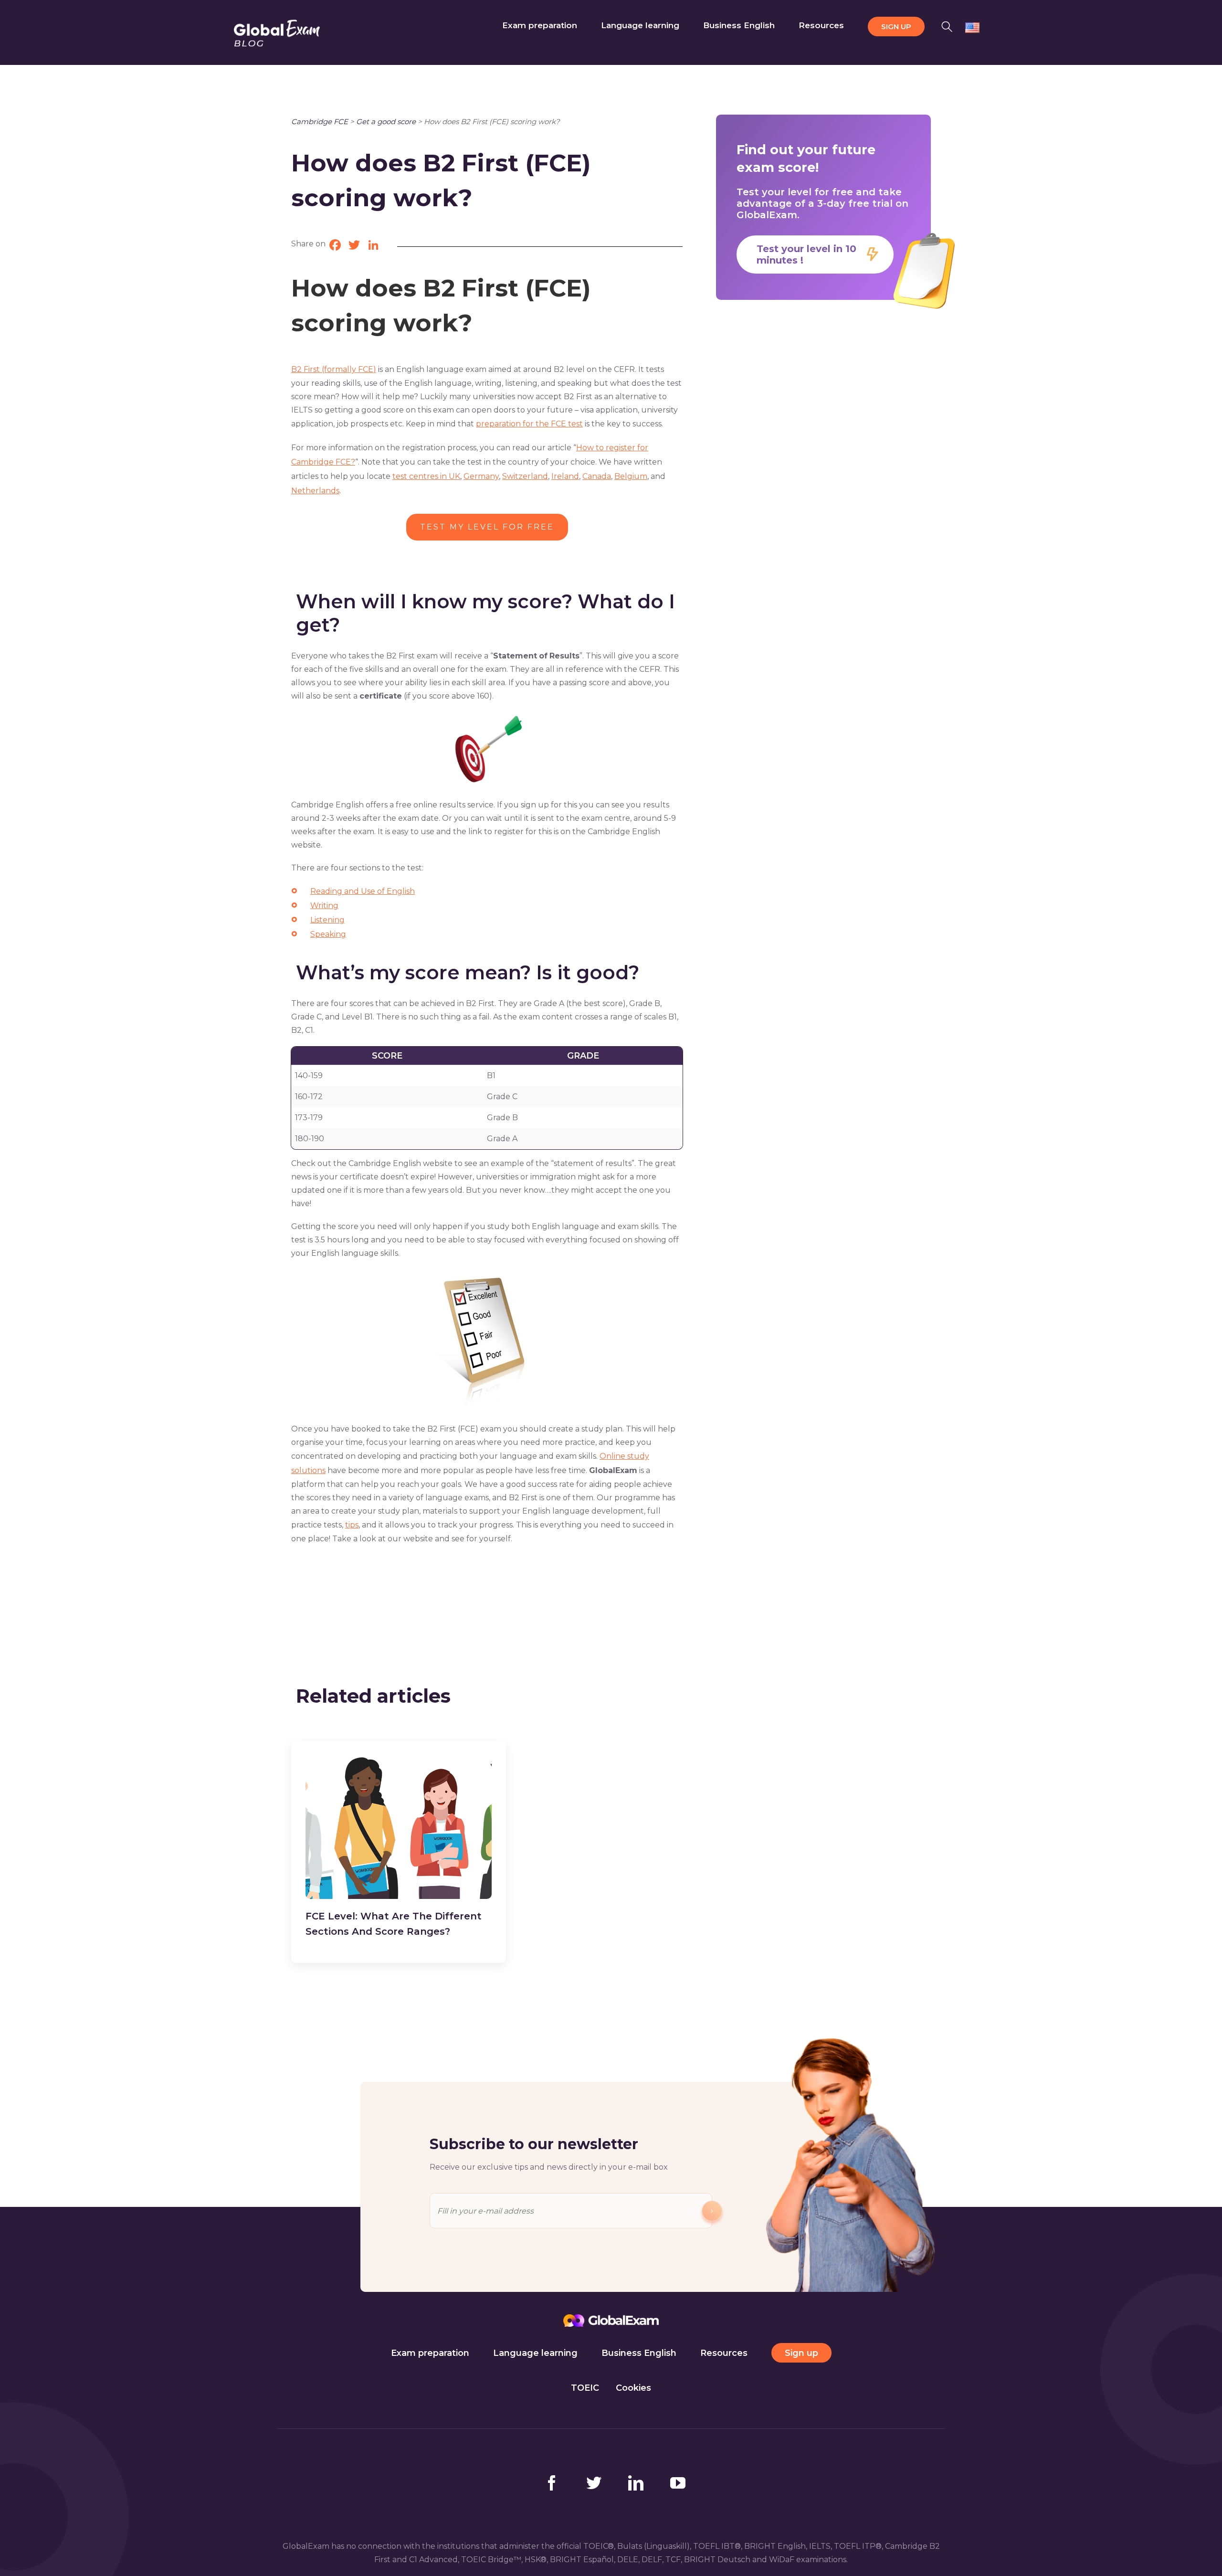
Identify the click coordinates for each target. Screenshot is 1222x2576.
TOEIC (585, 2388)
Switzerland (525, 476)
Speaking (328, 934)
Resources (724, 2353)
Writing (324, 906)
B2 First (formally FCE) (334, 369)
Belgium (631, 476)
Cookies (633, 2388)
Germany (481, 476)
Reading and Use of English (363, 891)
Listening (327, 920)
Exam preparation (430, 2353)
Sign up (801, 2353)
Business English (639, 2353)
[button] (947, 25)
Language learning (535, 2353)
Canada (597, 476)
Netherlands (315, 491)
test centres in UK (426, 476)
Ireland (565, 476)
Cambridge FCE (320, 122)
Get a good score (386, 122)
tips (352, 1525)
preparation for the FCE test (529, 424)
